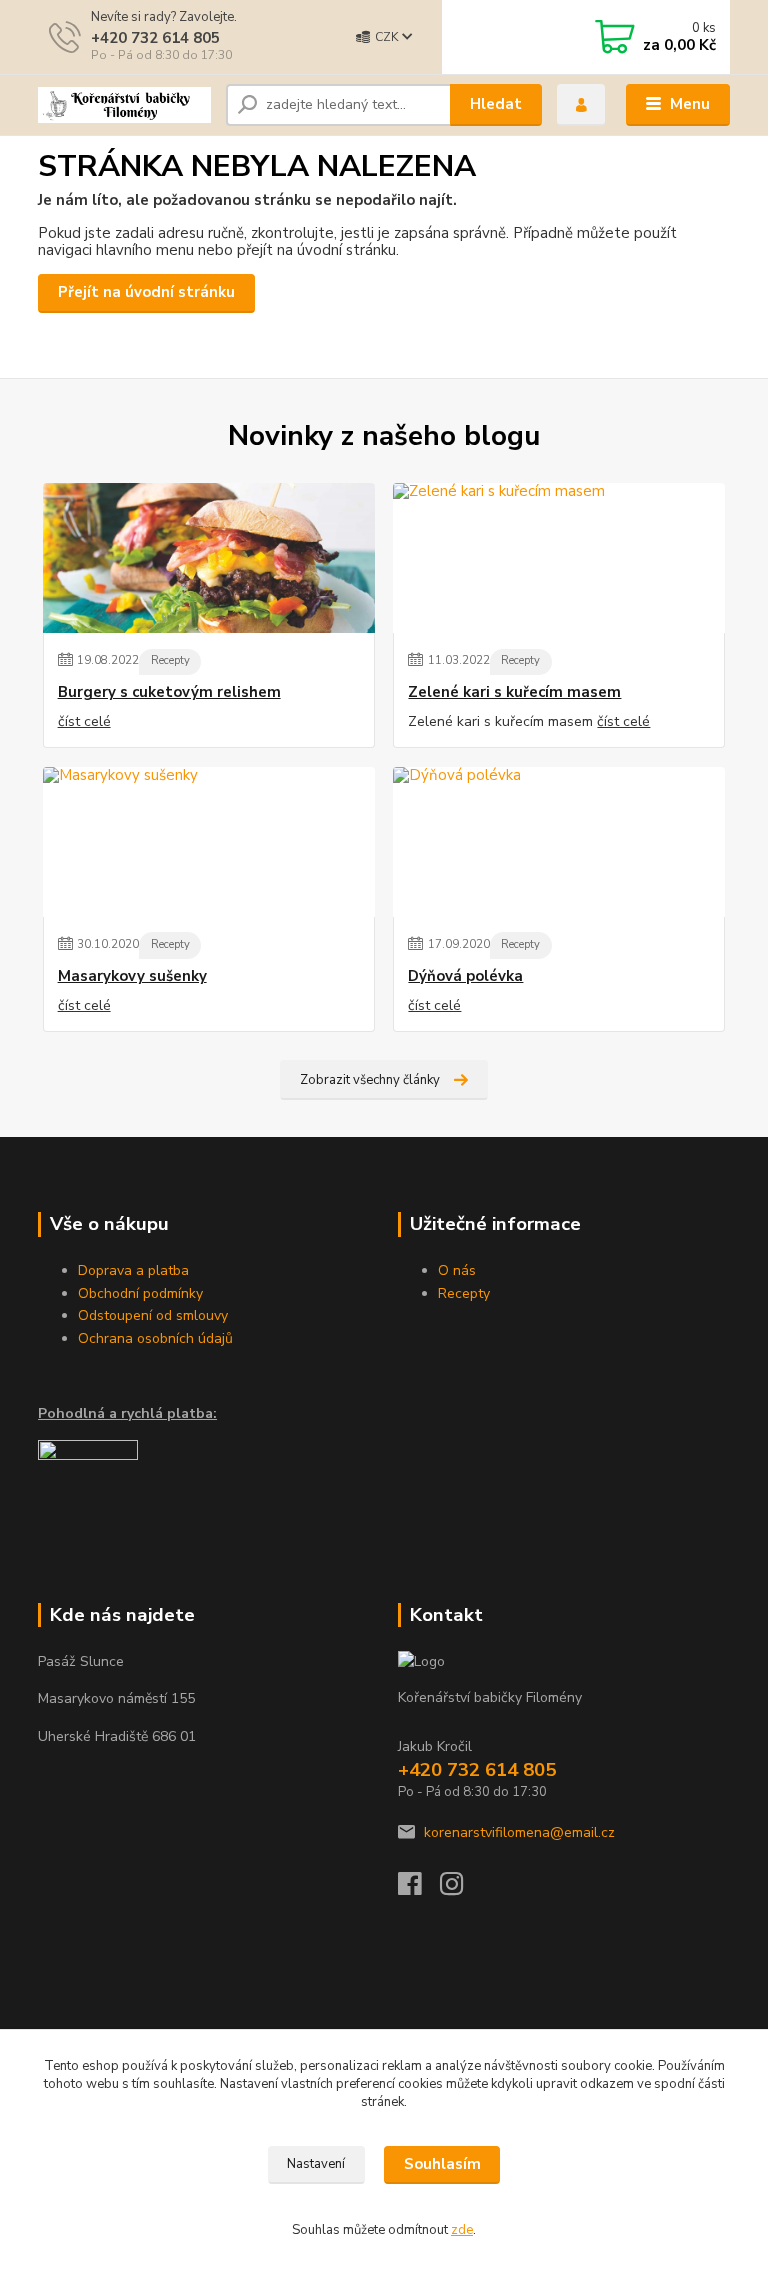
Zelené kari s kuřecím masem (514, 692)
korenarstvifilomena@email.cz (519, 1832)
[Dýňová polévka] (559, 842)
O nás (457, 1270)
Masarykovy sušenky (132, 976)
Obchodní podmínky (140, 1293)
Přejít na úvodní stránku (146, 292)
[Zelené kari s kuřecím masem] (559, 558)
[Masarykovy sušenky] (209, 842)
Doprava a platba (133, 1270)
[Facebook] (419, 1889)
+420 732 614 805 (155, 38)
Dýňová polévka (465, 976)
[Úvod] (124, 105)
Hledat (496, 104)
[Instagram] (461, 1889)
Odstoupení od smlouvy (153, 1315)
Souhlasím (442, 2164)
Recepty (170, 660)
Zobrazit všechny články (370, 1080)
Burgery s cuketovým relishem (169, 692)
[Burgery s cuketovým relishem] (209, 558)
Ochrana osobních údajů (155, 1338)
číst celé (84, 721)
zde (462, 2230)
